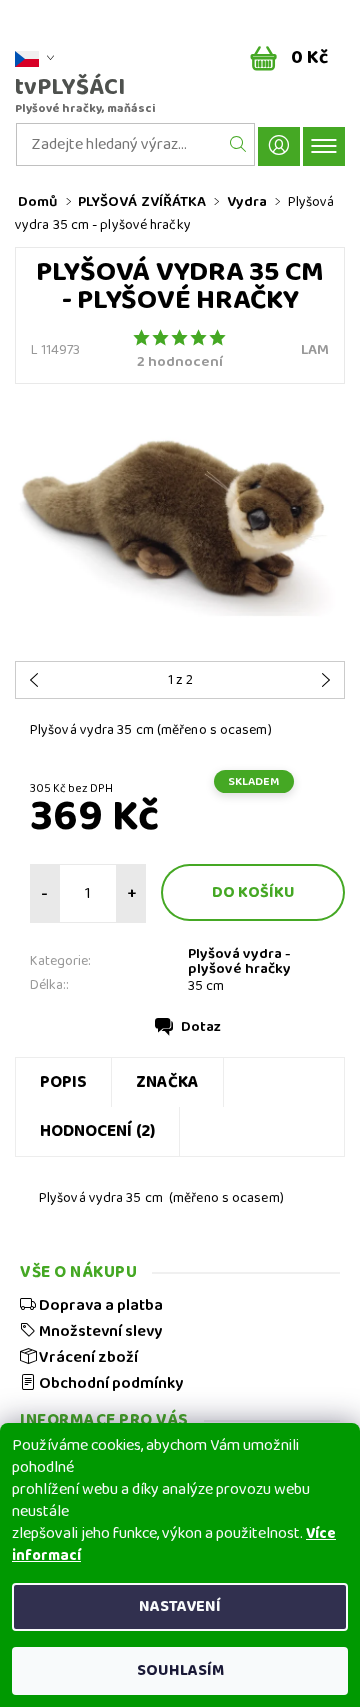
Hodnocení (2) (97, 1131)
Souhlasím (180, 1670)
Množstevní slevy (99, 1331)
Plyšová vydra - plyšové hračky (239, 961)
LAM (315, 350)
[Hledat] (238, 144)
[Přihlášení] (279, 146)
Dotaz (201, 1027)
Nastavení (180, 1606)
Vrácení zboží (87, 1357)
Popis (63, 1082)
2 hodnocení (180, 362)
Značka (167, 1082)
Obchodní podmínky (109, 1383)
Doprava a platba (99, 1305)
